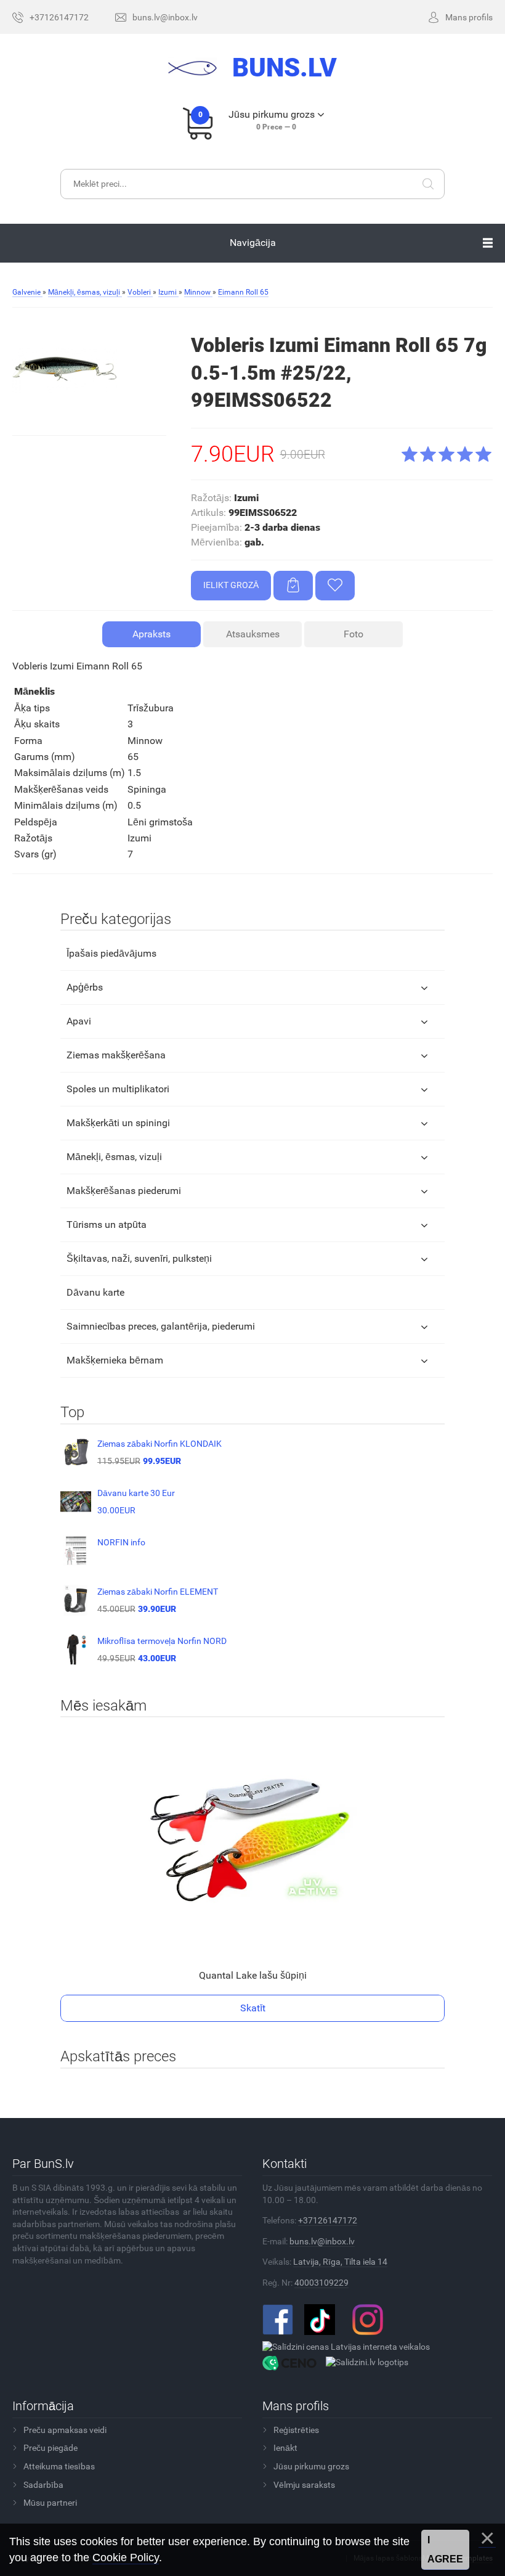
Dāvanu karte (95, 1292)
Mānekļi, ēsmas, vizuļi (114, 1157)
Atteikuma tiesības (59, 2466)
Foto (353, 634)
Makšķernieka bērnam (115, 1360)
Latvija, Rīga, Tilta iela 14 (340, 2262)
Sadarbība (43, 2485)
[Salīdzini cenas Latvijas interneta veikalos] (346, 2347)
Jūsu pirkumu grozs (311, 2466)
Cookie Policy (126, 2558)
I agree (445, 2550)
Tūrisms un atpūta (107, 1225)
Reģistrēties (296, 2430)
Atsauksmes (253, 634)
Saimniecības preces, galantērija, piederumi (161, 1326)
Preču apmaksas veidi (65, 2430)
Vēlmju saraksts (304, 2485)
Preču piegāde (50, 2448)
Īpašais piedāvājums (111, 953)
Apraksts (151, 634)
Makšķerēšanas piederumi (124, 1191)
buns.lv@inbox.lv (322, 2241)
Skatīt (253, 2008)
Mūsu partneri (50, 2503)
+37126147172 (328, 2220)
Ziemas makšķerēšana (116, 1055)
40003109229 (321, 2283)
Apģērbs (85, 987)
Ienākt (285, 2448)
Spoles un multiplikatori (118, 1089)
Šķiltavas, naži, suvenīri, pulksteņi (139, 1258)
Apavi (79, 1021)
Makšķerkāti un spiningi (118, 1123)
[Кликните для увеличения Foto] (65, 370)
